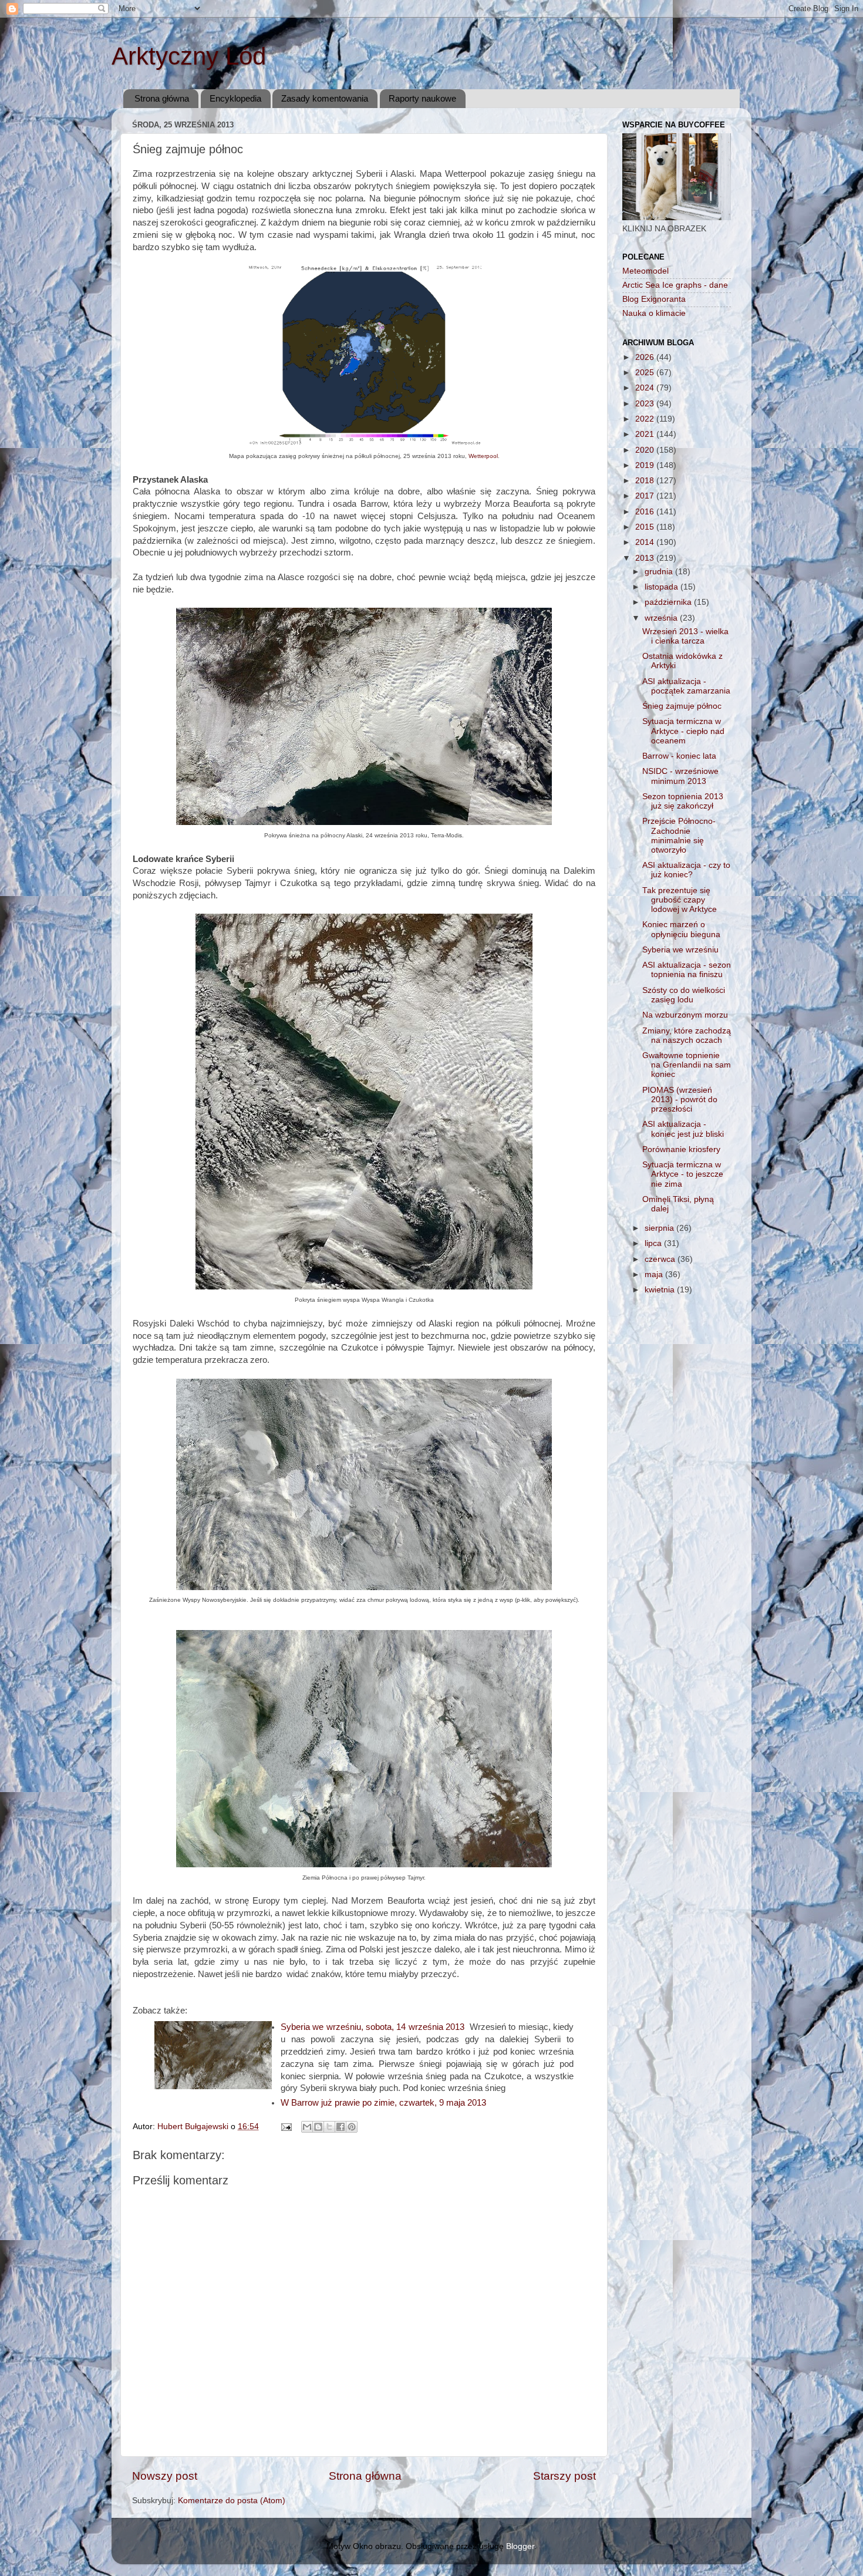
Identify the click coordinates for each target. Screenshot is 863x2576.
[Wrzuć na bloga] (318, 2127)
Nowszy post (165, 2476)
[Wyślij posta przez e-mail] (286, 2127)
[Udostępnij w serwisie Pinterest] (352, 2127)
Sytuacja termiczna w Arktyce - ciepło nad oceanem (683, 731)
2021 (646, 434)
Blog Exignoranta (654, 299)
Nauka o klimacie (654, 313)
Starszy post (564, 2476)
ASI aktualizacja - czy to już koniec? (686, 870)
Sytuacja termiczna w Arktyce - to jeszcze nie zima (683, 1174)
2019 (646, 465)
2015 (646, 527)
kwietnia (661, 1290)
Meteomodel (645, 271)
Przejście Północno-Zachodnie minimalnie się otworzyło (679, 836)
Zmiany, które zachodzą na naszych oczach (687, 1036)
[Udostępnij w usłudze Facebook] (341, 2127)
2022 (646, 419)
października (669, 602)
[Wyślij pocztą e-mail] (307, 2127)
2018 (646, 481)
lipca (654, 1243)
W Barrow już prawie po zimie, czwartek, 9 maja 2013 (383, 2103)
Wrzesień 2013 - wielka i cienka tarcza (685, 636)
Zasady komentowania (325, 98)
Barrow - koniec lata (679, 756)
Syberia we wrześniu (680, 950)
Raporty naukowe (422, 98)
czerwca (661, 1259)
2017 (646, 496)
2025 (646, 373)
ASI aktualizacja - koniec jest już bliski (683, 1129)
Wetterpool (483, 456)
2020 (646, 450)
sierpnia (660, 1228)
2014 (646, 542)
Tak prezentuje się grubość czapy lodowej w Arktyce (680, 900)
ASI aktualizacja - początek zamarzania (686, 686)
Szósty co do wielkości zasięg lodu (684, 995)
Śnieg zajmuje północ (682, 706)
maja (655, 1274)
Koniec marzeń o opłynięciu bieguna (681, 929)
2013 (646, 558)
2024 (646, 388)
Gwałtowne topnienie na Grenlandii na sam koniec (687, 1065)
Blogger (520, 2546)
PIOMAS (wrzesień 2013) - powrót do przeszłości (680, 1100)
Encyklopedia (235, 98)
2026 (646, 357)
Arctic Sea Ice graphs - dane (675, 285)
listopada (663, 587)
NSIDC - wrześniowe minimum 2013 (680, 776)
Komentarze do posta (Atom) (232, 2501)
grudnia (660, 572)
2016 (646, 512)
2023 (646, 404)
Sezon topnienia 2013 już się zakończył (683, 801)
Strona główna (162, 98)
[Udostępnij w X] (329, 2127)
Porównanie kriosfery (681, 1149)
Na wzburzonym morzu (685, 1015)
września (662, 618)
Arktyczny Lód (189, 56)
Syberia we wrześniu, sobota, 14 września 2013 (375, 2027)
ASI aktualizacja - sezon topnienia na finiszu (687, 970)
